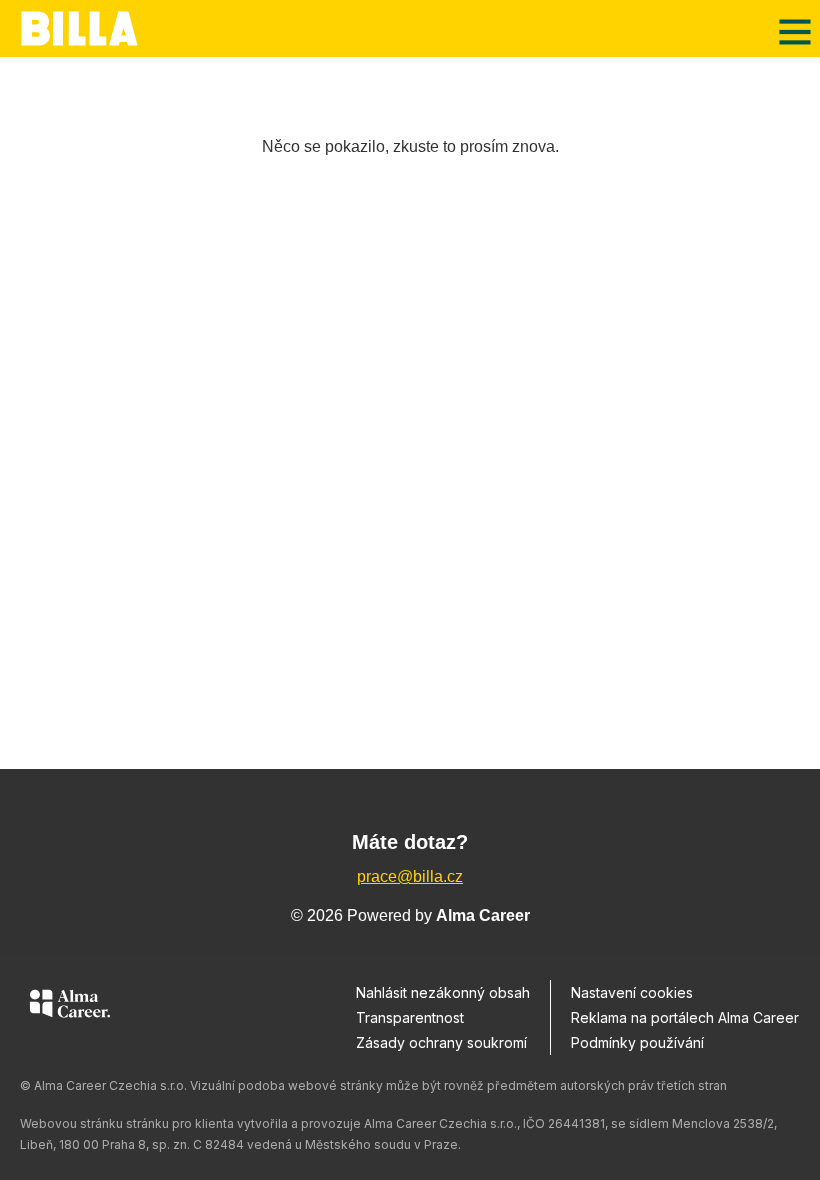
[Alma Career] (70, 1007)
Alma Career (483, 915)
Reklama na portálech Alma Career (685, 1017)
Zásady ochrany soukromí (441, 1042)
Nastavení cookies (632, 992)
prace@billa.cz (410, 876)
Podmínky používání (637, 1042)
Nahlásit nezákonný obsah (443, 992)
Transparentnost (410, 1017)
